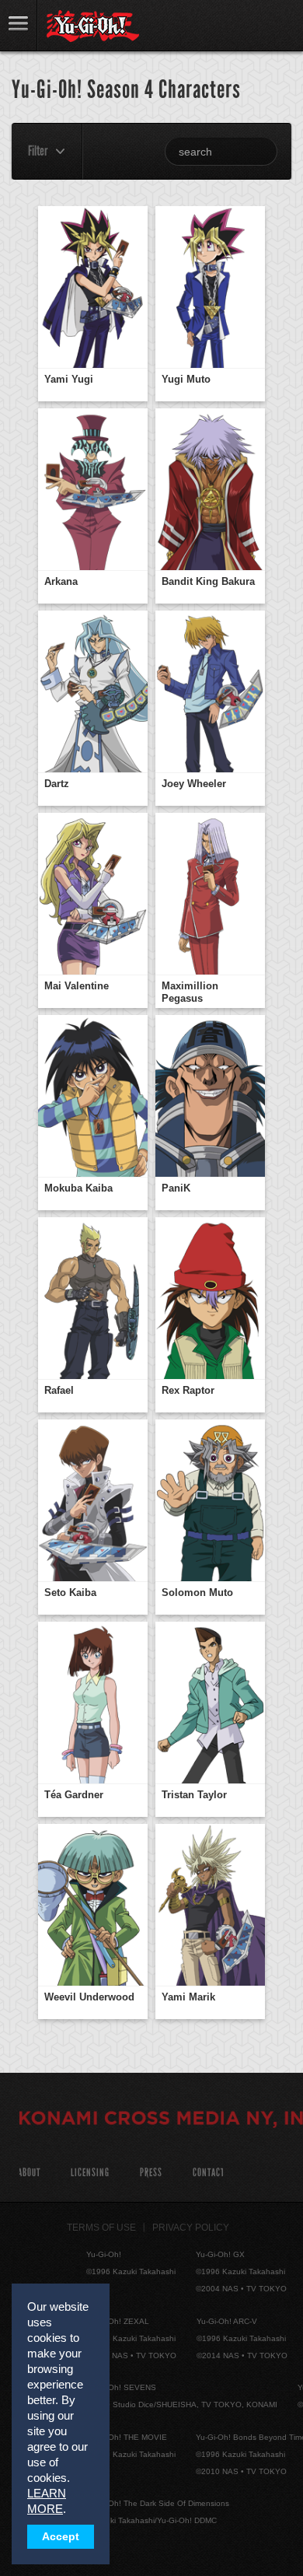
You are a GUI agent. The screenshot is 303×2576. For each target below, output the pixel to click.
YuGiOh (93, 26)
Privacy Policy (191, 2228)
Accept (61, 2537)
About (29, 2173)
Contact (209, 2173)
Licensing (90, 2173)
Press (151, 2173)
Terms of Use (101, 2228)
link (19, 25)
